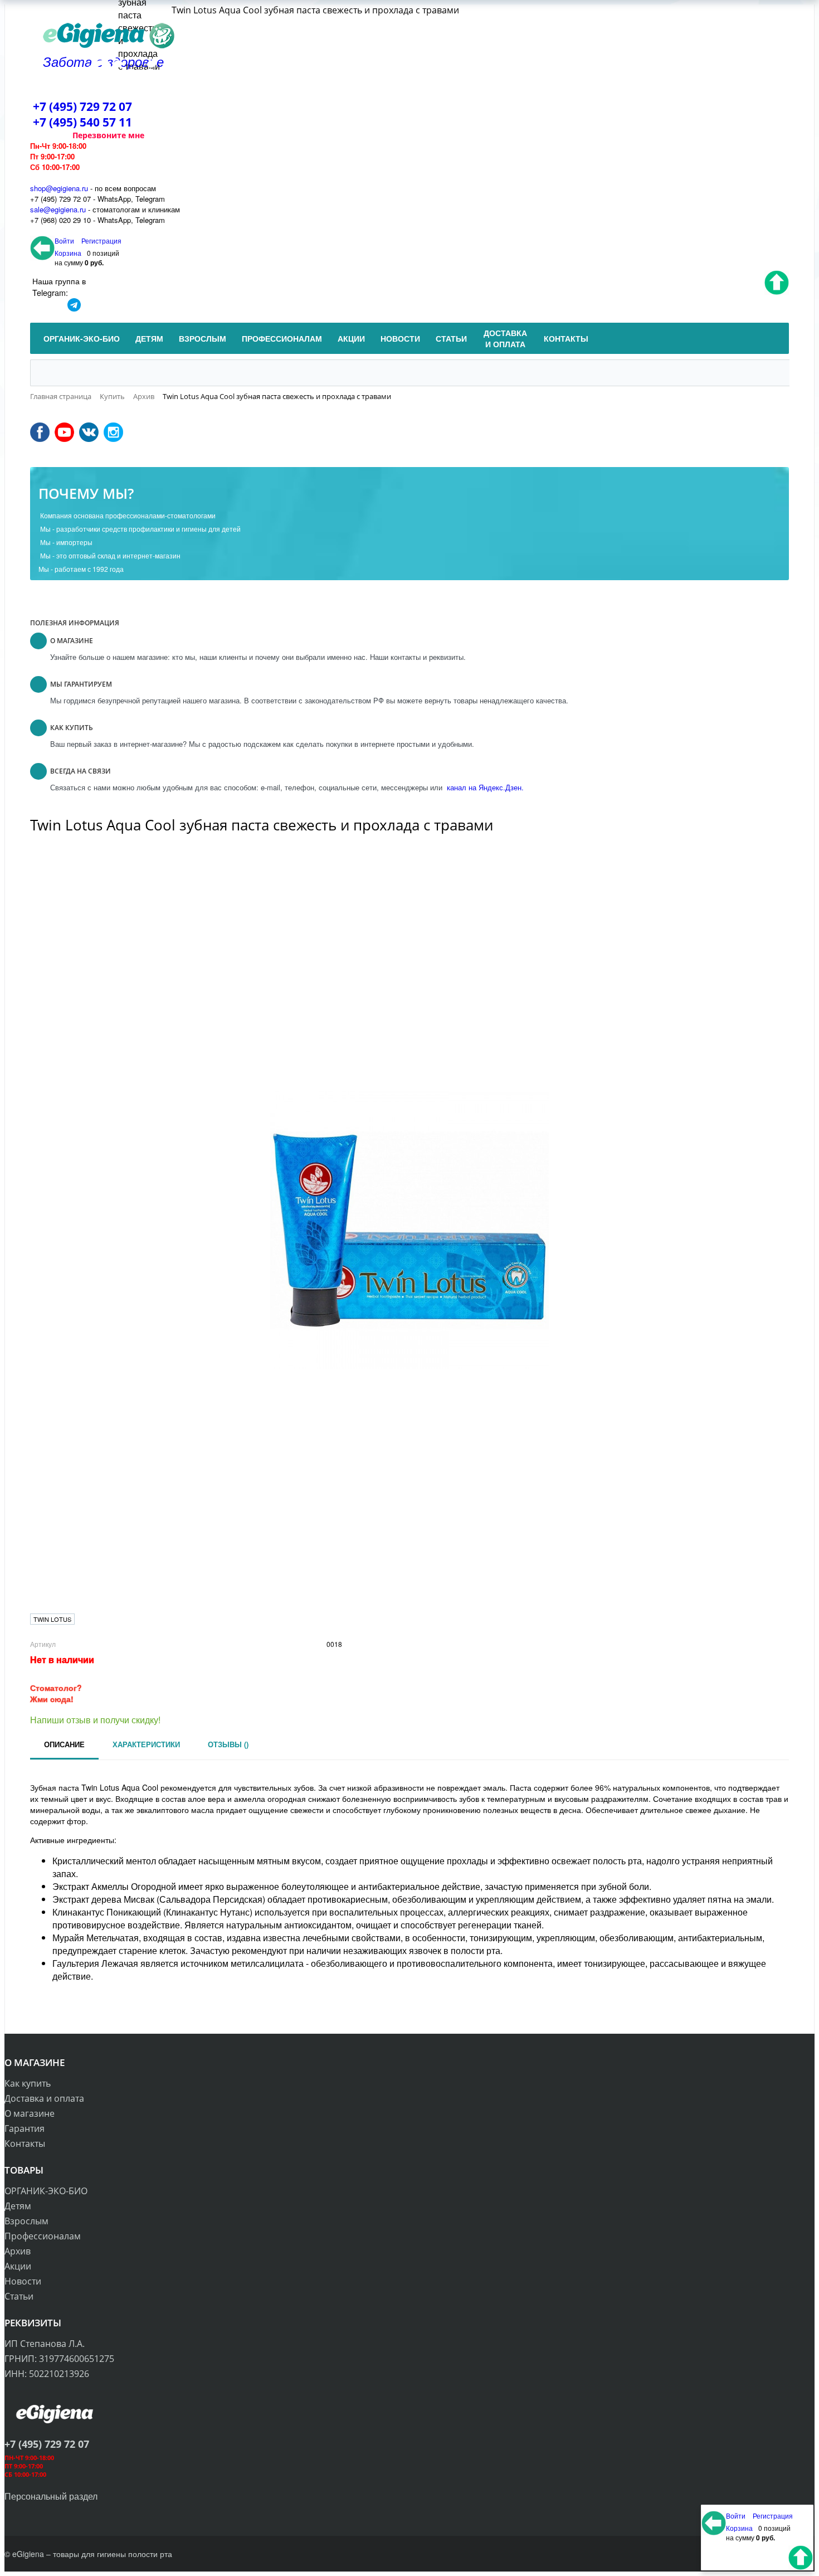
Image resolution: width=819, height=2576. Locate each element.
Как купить (28, 2083)
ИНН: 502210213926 (47, 2374)
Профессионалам (43, 2236)
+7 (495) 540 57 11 (82, 122)
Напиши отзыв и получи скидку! (95, 1720)
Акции (18, 2266)
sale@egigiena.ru (58, 209)
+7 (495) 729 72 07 (82, 106)
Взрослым (26, 2221)
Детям (18, 2206)
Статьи (19, 2296)
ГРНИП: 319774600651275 (59, 2359)
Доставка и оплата (44, 2098)
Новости (23, 2281)
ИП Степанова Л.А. (45, 2344)
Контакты (25, 2144)
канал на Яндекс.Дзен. (484, 787)
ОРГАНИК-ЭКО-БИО (46, 2191)
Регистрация (101, 240)
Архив (18, 2251)
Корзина (68, 253)
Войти (65, 240)
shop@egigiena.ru (59, 188)
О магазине (30, 2113)
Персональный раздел (51, 2496)
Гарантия (25, 2128)
